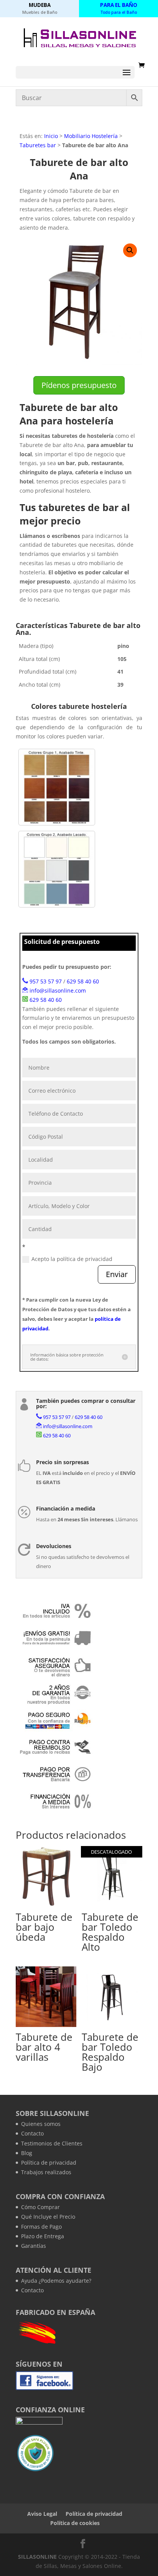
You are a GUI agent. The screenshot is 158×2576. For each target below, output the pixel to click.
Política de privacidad (49, 2163)
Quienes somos (41, 2124)
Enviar (117, 1274)
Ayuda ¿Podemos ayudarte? (56, 2281)
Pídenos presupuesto (79, 385)
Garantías (34, 2246)
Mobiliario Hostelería (91, 136)
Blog (27, 2153)
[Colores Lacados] (57, 869)
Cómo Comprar (40, 2207)
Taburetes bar (38, 145)
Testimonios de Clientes (52, 2143)
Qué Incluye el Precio (48, 2217)
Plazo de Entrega (43, 2236)
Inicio (51, 136)
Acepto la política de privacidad (72, 1259)
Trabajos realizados (46, 2172)
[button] (130, 250)
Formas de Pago (41, 2227)
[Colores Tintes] (57, 787)
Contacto (32, 2133)
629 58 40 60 (83, 981)
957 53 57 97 (46, 981)
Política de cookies (75, 2523)
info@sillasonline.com (58, 990)
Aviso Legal (42, 2514)
